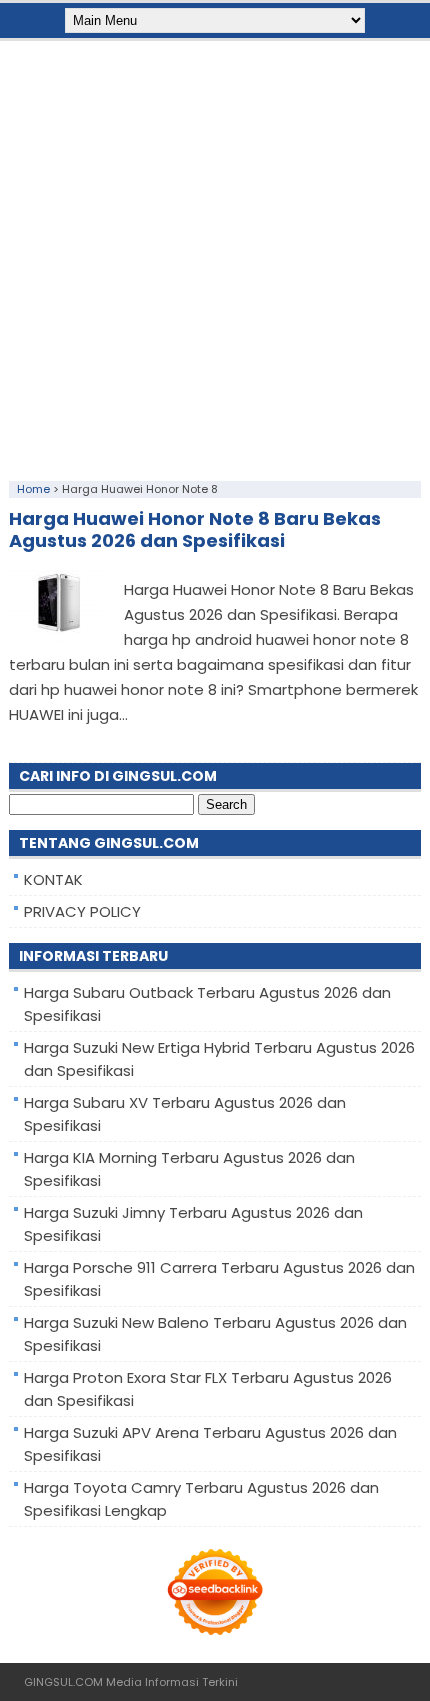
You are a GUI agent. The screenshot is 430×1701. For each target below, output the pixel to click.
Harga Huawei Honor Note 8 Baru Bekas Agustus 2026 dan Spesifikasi (195, 529)
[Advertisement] (215, 256)
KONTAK (53, 879)
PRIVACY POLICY (82, 911)
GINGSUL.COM (63, 1682)
